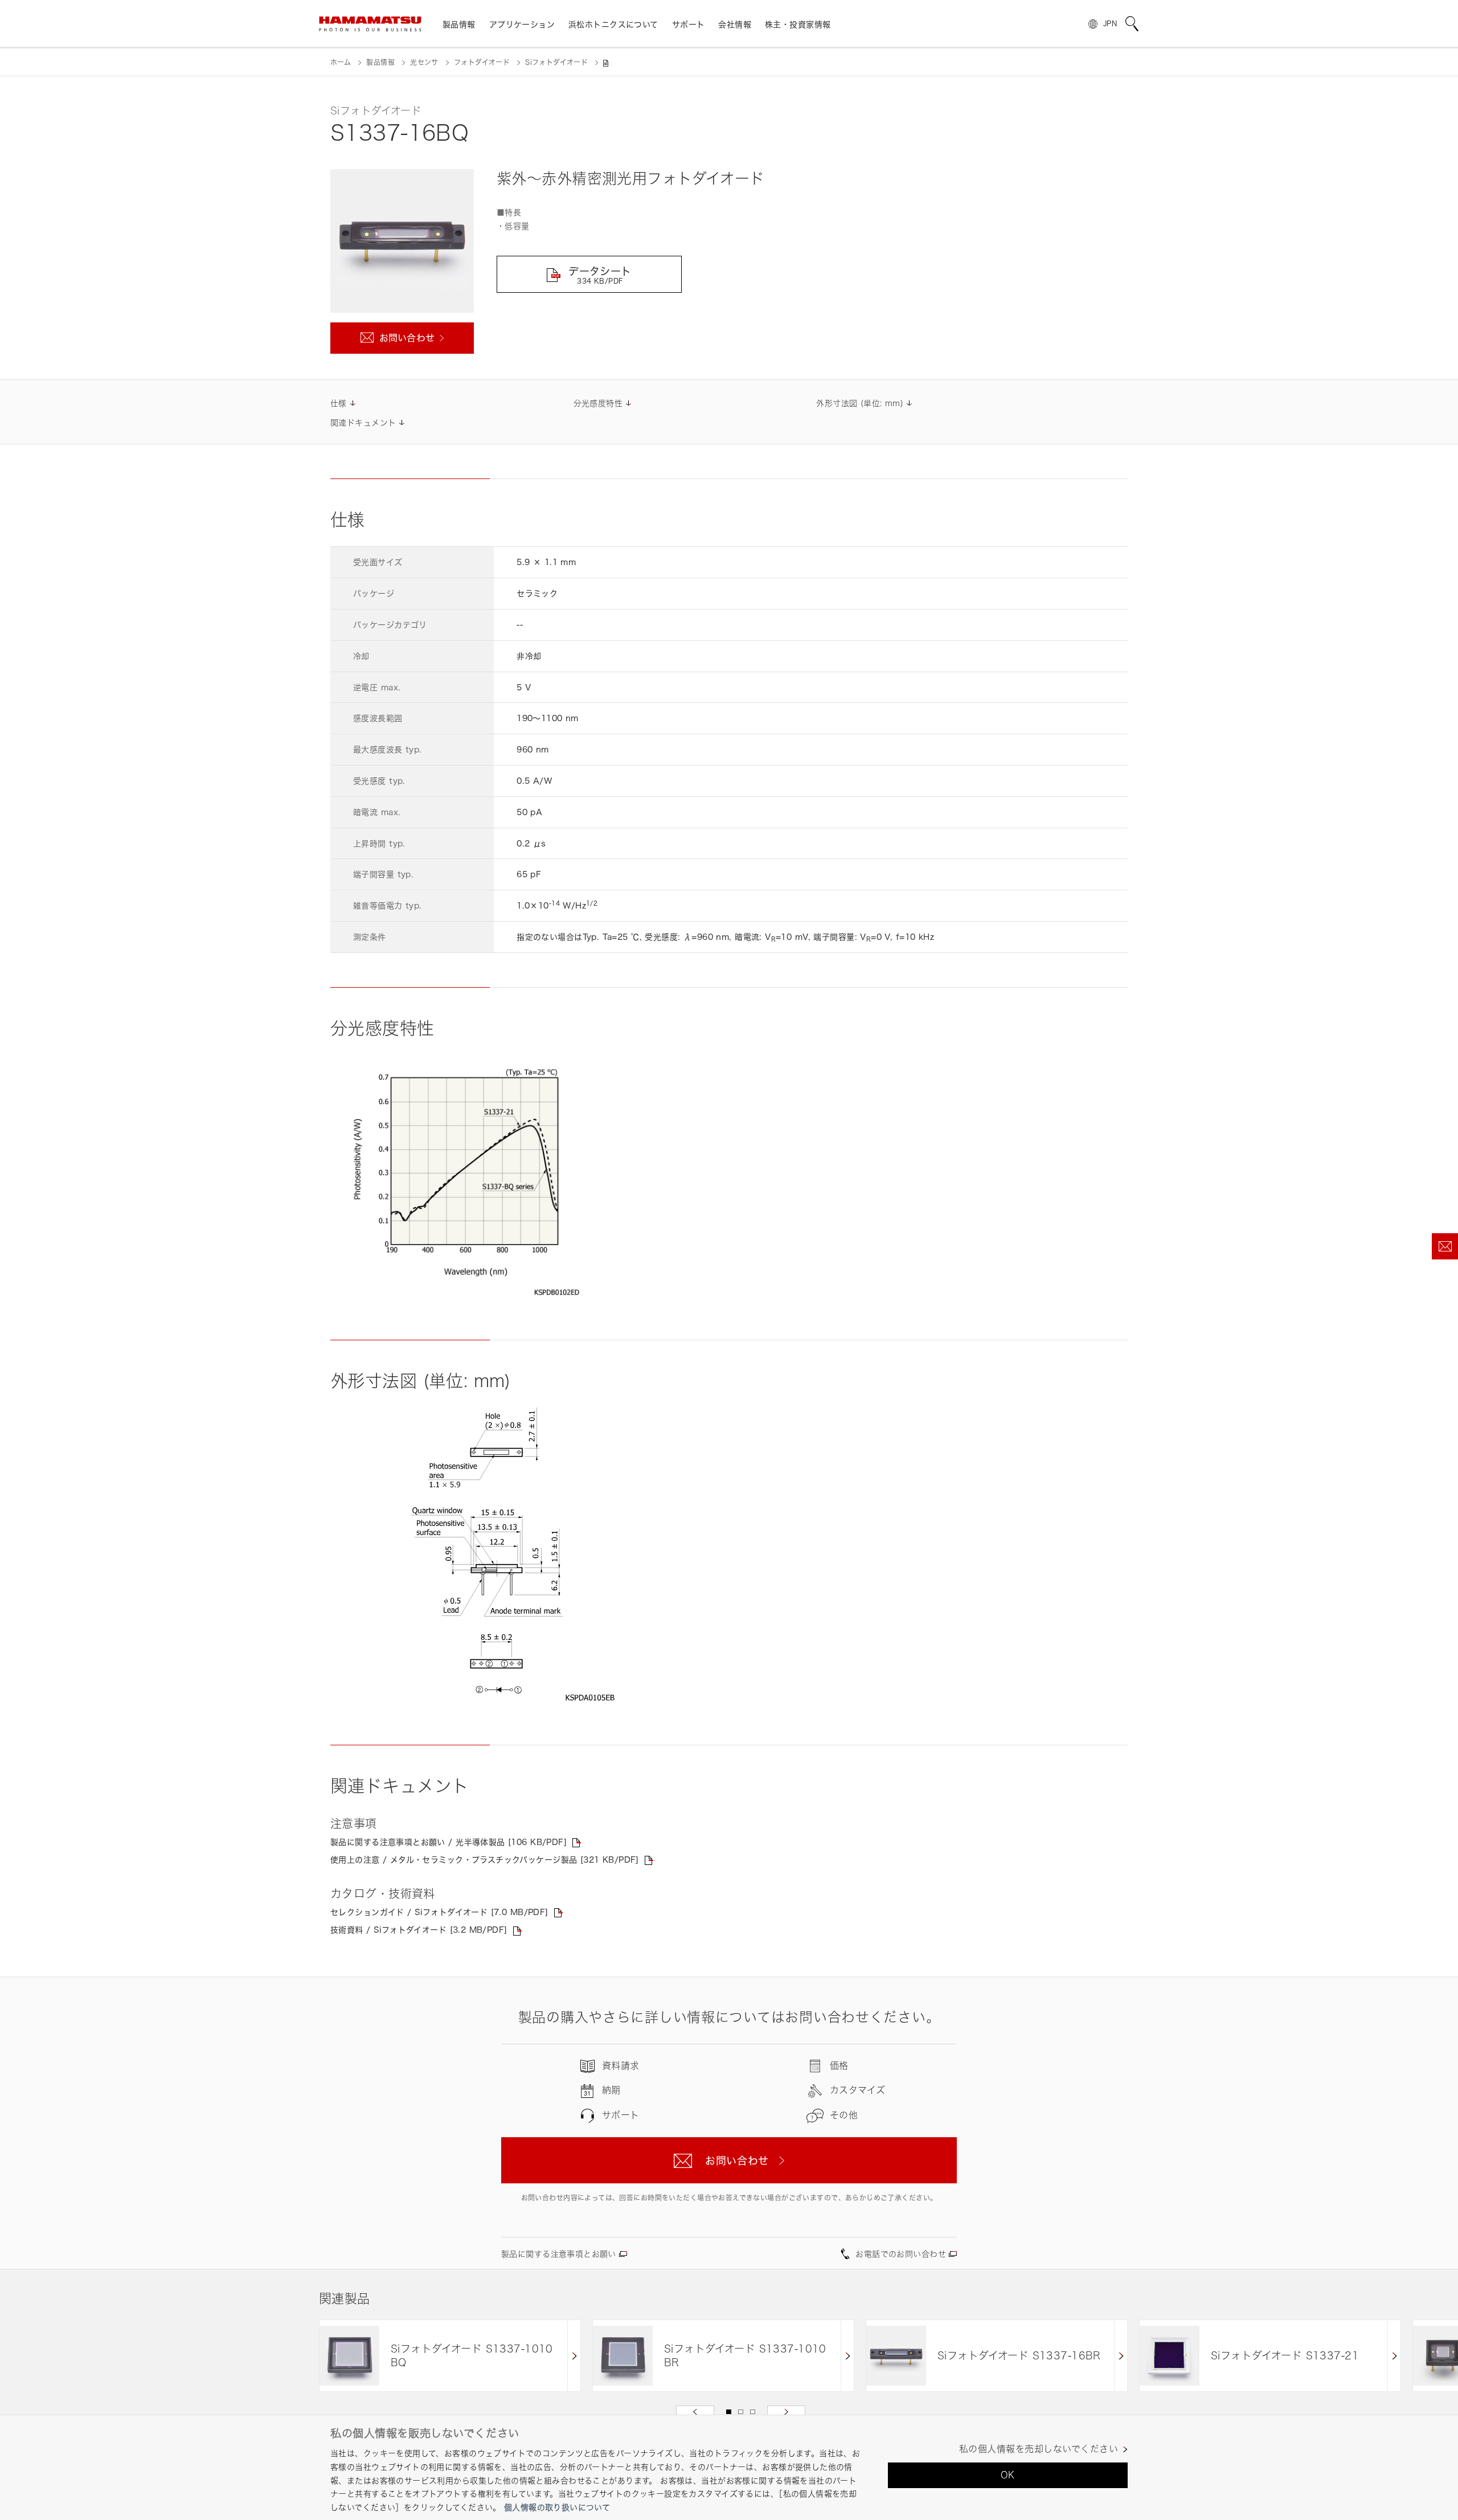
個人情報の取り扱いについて (557, 2507)
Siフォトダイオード (556, 62)
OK (1008, 2475)
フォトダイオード (482, 62)
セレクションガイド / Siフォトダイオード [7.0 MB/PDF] (439, 1912)
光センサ (424, 62)
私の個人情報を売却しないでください (1039, 2449)
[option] (450, 2356)
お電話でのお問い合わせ (901, 2254)
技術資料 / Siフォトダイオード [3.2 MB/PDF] (419, 1930)
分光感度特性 (598, 403)
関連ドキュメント (363, 422)
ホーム (341, 62)
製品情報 (380, 62)
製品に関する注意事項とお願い (559, 2254)
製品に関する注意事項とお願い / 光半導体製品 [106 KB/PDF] (449, 1842)
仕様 (339, 403)
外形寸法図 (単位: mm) (860, 403)
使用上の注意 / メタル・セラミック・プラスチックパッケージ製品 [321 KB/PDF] (485, 1860)
